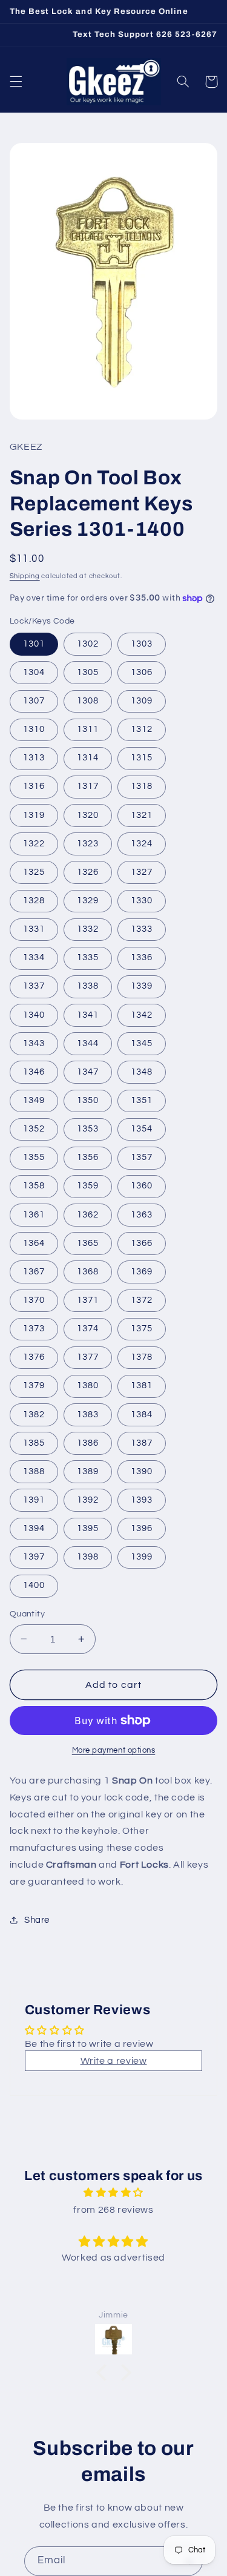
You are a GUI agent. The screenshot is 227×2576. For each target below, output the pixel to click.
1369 (142, 1272)
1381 (142, 1385)
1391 (34, 1500)
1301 (34, 644)
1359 (88, 1186)
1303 (142, 644)
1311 (88, 729)
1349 (34, 1100)
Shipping (25, 576)
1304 (34, 672)
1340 (34, 1015)
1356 (88, 1157)
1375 (142, 1329)
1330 (142, 901)
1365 (88, 1243)
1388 (34, 1471)
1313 (34, 758)
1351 (142, 1100)
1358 (34, 1186)
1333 (142, 929)
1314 (88, 758)
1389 (88, 1471)
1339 (142, 986)
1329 (88, 901)
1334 (34, 957)
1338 (88, 986)
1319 (34, 815)
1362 (88, 1215)
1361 (34, 1215)
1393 (142, 1500)
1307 (34, 701)
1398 (88, 1557)
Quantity (27, 1614)
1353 (88, 1129)
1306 (142, 672)
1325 (34, 872)
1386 (88, 1443)
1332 (88, 929)
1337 (34, 986)
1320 (88, 815)
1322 (34, 844)
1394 (34, 1528)
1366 (142, 1243)
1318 (142, 786)
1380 (88, 1385)
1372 (142, 1300)
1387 (142, 1443)
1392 (88, 1500)
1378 (142, 1357)
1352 (34, 1129)
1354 (142, 1129)
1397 (34, 1557)
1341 (88, 1015)
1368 (88, 1272)
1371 (88, 1300)
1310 (34, 729)
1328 (34, 901)
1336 (142, 957)
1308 (88, 701)
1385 (34, 1443)
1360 (142, 1186)
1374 (88, 1329)
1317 (88, 786)
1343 (34, 1043)
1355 (34, 1157)
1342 (142, 1015)
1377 (88, 1357)
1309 (142, 701)
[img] (113, 2193)
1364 (34, 1243)
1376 (34, 1357)
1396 (142, 1528)
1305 (88, 672)
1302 (88, 644)
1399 (142, 1557)
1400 (34, 1585)
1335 (88, 957)
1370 (34, 1300)
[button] (16, 82)
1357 (142, 1157)
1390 (142, 1471)
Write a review (114, 2061)
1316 (34, 786)
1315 (142, 758)
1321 (142, 815)
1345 (142, 1043)
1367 (34, 1272)
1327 (142, 872)
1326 (88, 872)
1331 (34, 929)
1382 (34, 1415)
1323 (88, 844)
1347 (88, 1072)
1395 (88, 1528)
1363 (142, 1215)
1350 (88, 1100)
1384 (142, 1415)
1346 (34, 1072)
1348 (142, 1072)
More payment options (114, 1751)
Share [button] (37, 1920)
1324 (142, 844)
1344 (88, 1043)
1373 (34, 1329)
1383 (88, 1415)
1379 (34, 1385)
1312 (142, 729)
